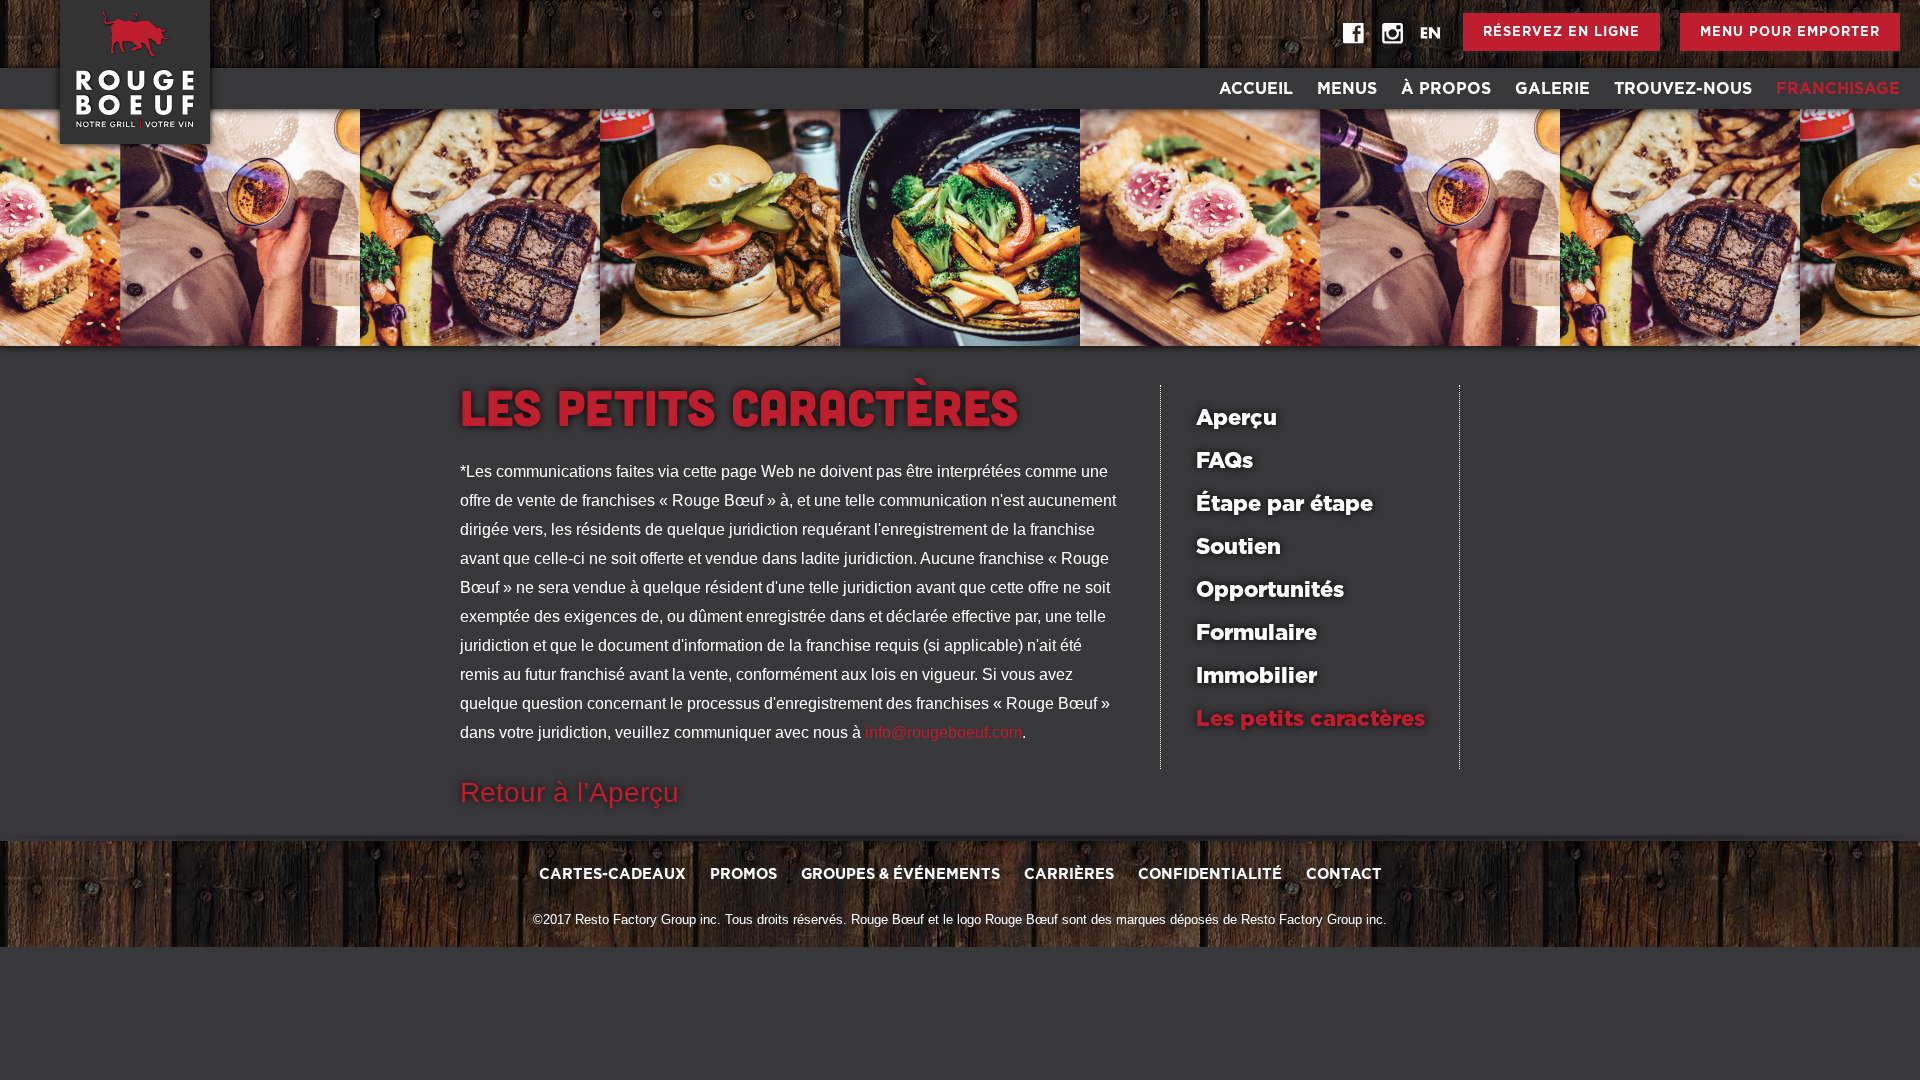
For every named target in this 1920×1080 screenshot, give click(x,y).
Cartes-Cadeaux (612, 874)
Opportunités (1270, 590)
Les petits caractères (1310, 719)
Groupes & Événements (900, 874)
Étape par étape (1284, 504)
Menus (1347, 89)
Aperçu (1236, 418)
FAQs (1224, 461)
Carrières (1069, 874)
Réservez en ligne (1561, 32)
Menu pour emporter (1790, 32)
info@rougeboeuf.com (943, 732)
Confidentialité (1210, 874)
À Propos (1446, 89)
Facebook (1354, 34)
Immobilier (1256, 676)
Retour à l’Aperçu (569, 792)
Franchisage (1838, 89)
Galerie (1552, 89)
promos (743, 874)
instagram (1392, 34)
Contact (1344, 874)
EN (1429, 34)
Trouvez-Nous (1683, 89)
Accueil (1256, 89)
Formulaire (1256, 633)
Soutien (1238, 547)
